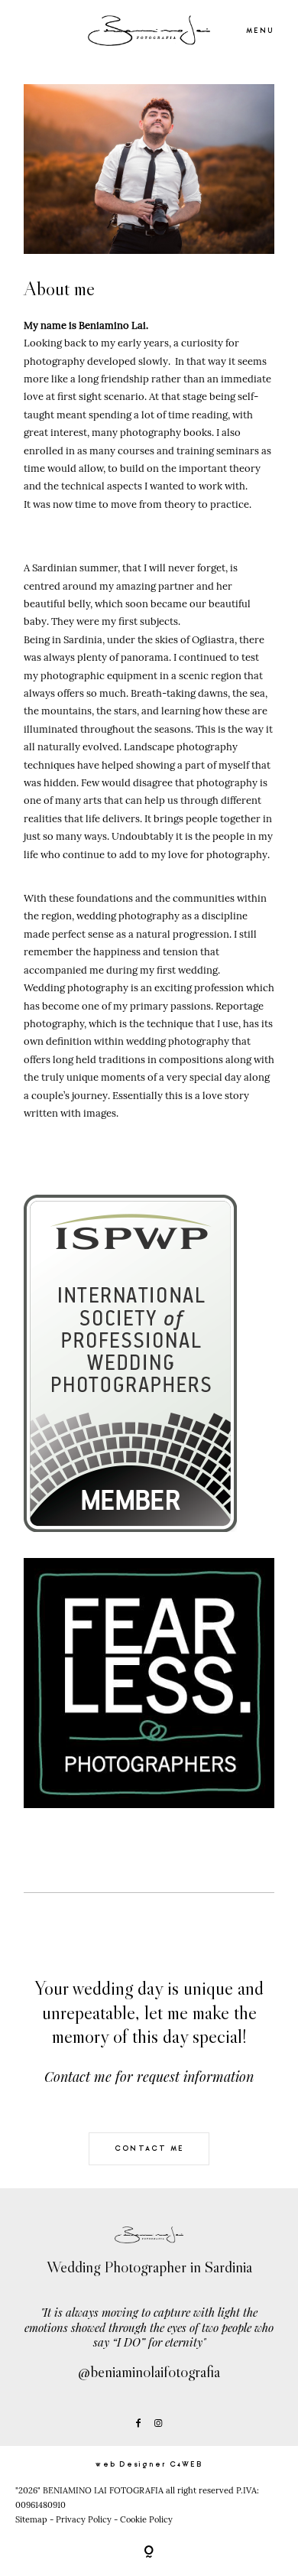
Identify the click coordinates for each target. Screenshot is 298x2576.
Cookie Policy (146, 2519)
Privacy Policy (84, 2519)
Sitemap (31, 2519)
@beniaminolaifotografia (149, 2372)
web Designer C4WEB (149, 2464)
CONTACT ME (149, 2148)
